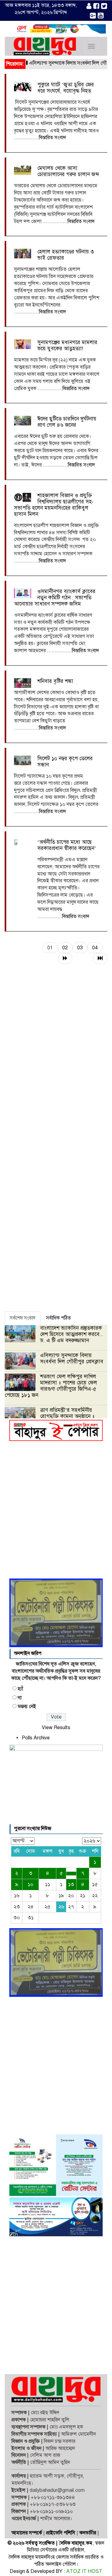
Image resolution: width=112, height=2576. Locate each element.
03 (80, 948)
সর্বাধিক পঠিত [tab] (58, 1318)
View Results (56, 1728)
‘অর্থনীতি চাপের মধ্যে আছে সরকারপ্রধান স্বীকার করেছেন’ (67, 845)
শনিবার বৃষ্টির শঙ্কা (55, 681)
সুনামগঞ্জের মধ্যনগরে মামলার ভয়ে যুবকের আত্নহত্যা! (67, 345)
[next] (65, 959)
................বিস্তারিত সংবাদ (40, 138)
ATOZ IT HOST (84, 2571)
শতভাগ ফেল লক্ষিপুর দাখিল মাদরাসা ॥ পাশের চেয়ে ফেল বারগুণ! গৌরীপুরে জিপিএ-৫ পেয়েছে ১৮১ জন (51, 1386)
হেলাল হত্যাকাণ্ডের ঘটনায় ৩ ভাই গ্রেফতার (66, 255)
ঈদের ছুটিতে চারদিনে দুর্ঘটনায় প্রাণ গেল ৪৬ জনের (67, 422)
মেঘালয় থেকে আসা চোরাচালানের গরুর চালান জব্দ (68, 171)
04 (95, 948)
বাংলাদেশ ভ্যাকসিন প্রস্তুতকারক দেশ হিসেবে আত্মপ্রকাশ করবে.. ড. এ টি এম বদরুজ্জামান (71, 1334)
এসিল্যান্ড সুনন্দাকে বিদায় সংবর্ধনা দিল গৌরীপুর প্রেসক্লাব (72, 1358)
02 (65, 948)
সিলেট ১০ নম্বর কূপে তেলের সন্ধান (65, 762)
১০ (30, 1884)
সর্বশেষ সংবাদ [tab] (23, 1318)
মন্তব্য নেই (27, 1706)
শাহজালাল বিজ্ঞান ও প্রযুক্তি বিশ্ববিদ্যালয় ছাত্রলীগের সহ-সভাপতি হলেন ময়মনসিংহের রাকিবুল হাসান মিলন (54, 505)
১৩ (71, 1884)
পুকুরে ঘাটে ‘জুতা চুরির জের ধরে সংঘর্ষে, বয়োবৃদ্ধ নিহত (66, 88)
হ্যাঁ (20, 1689)
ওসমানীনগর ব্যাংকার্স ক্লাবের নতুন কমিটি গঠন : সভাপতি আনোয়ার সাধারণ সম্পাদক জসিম (55, 598)
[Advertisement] (56, 1512)
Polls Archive (36, 1738)
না (20, 1698)
